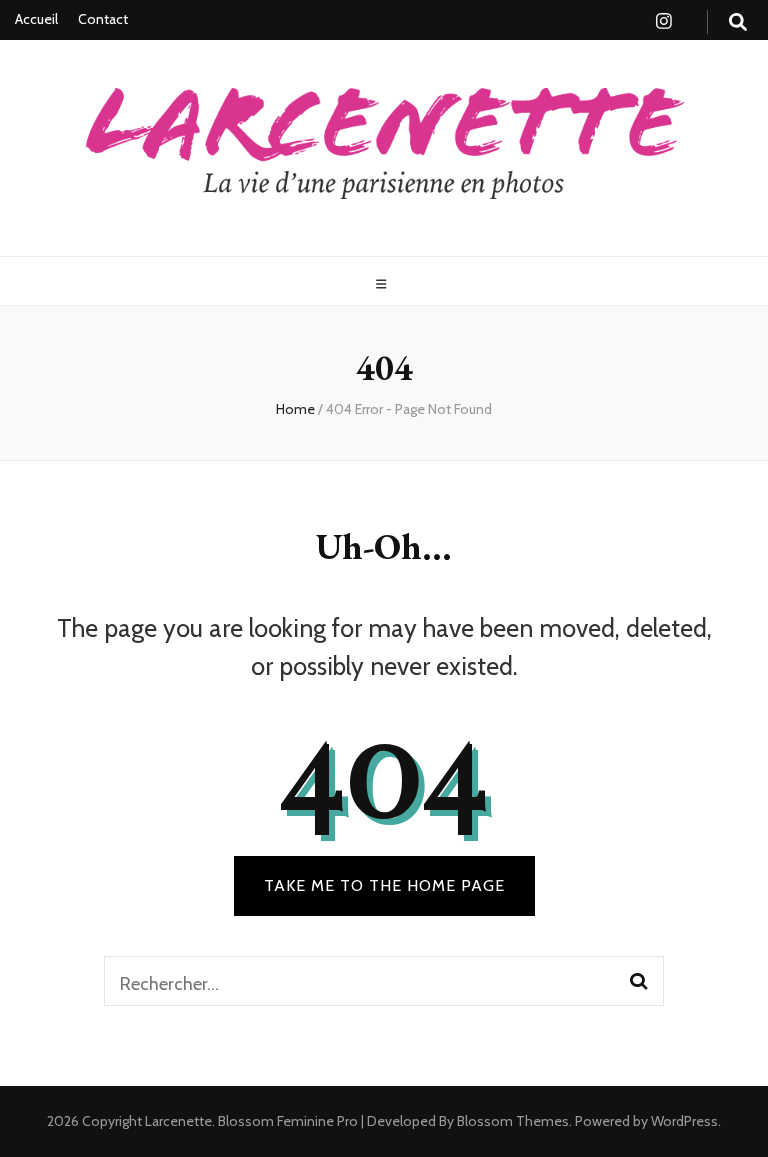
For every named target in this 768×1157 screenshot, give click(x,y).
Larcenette (178, 1121)
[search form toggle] (738, 22)
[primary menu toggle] (384, 284)
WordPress (684, 1121)
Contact (103, 19)
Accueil (36, 19)
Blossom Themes (511, 1121)
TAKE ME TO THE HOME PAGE (384, 885)
